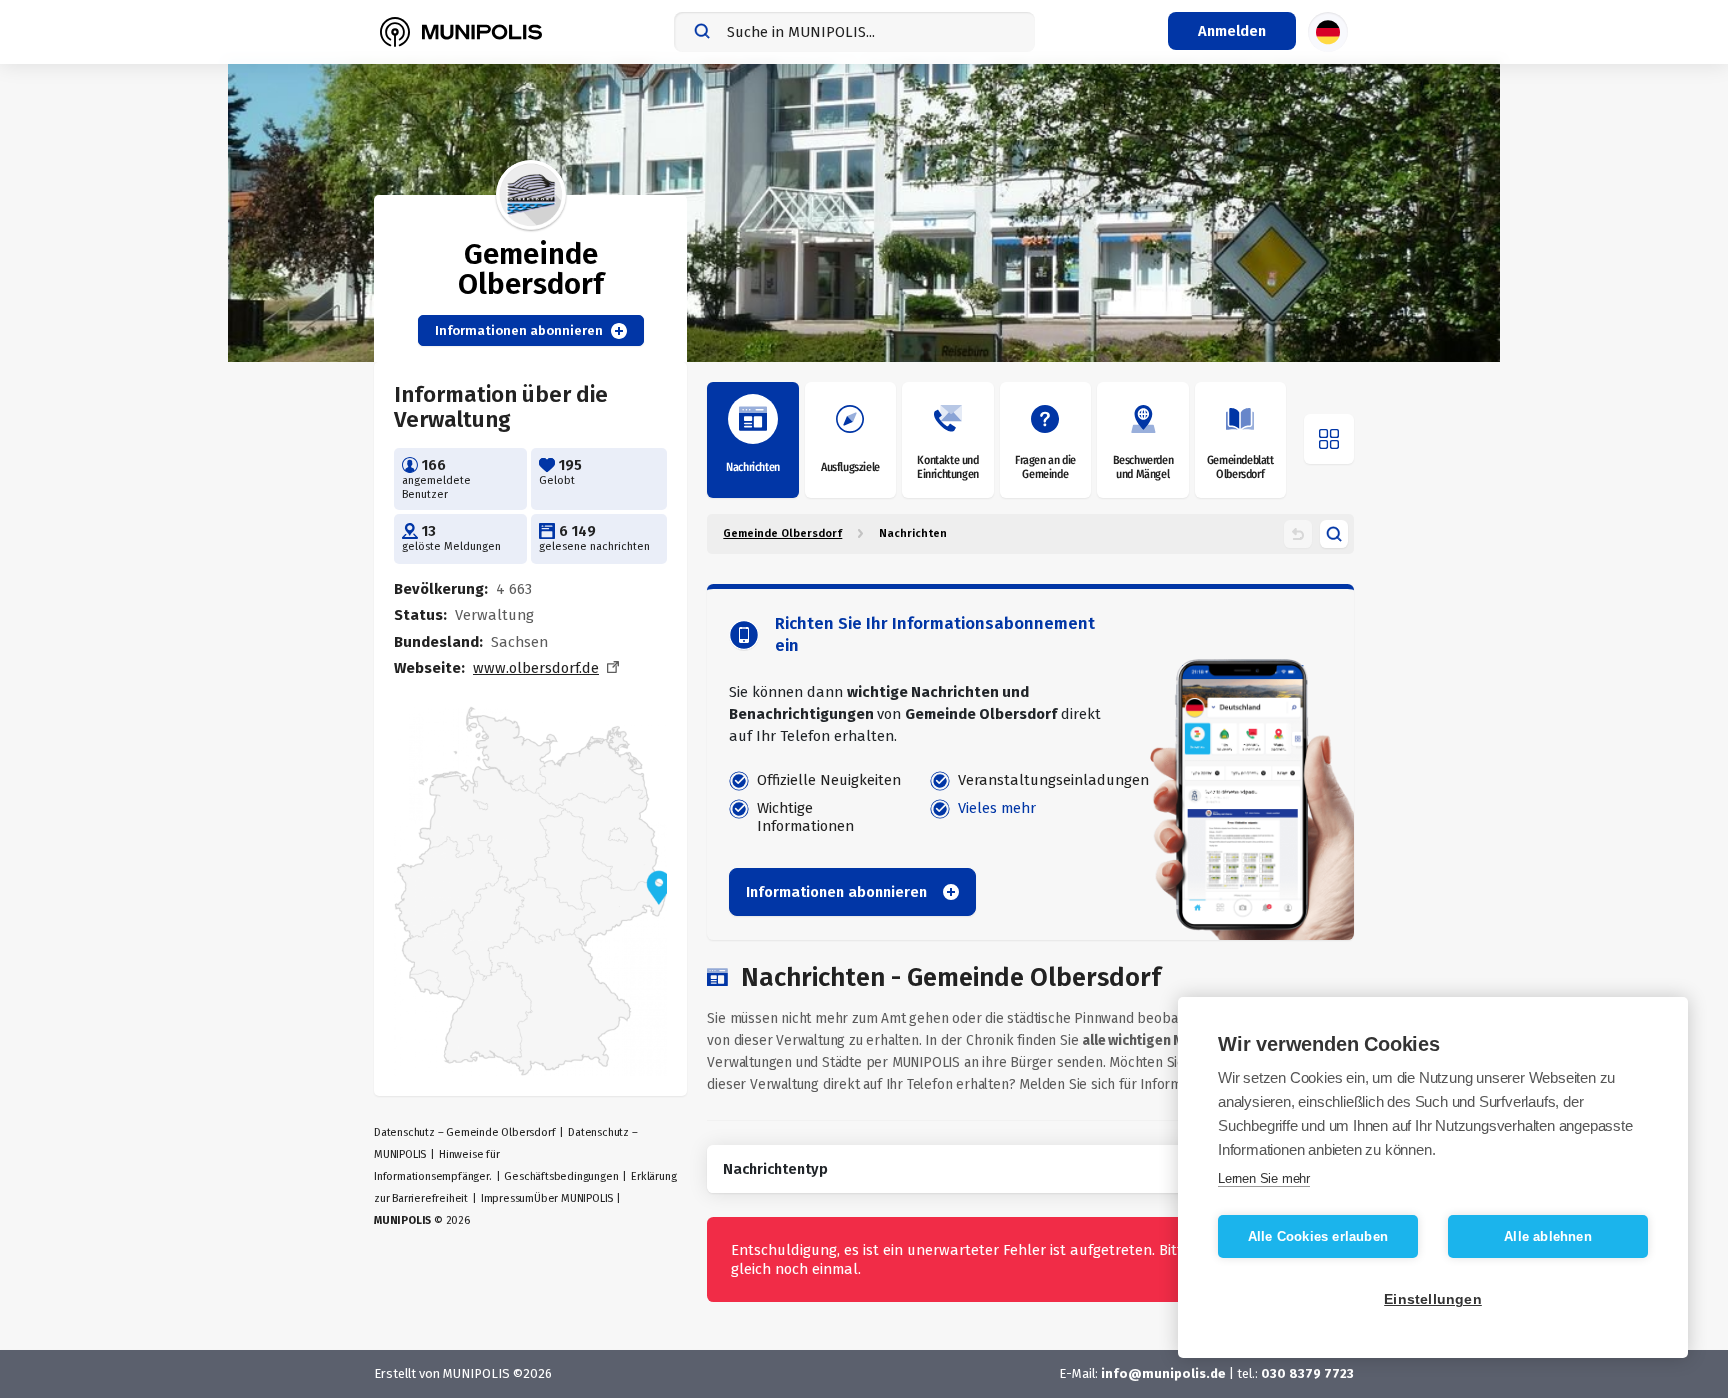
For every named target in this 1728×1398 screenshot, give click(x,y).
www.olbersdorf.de (536, 668)
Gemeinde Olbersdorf (782, 533)
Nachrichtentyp (775, 1169)
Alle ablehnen (1548, 1236)
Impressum (507, 1198)
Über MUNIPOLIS (573, 1198)
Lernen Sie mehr (1264, 1178)
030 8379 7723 (1307, 1373)
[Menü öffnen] (1329, 439)
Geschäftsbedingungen (561, 1176)
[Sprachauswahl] (1328, 32)
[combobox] (854, 32)
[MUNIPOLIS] (461, 32)
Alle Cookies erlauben (1318, 1236)
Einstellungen (1433, 1299)
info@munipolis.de (1163, 1373)
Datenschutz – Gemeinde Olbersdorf (464, 1132)
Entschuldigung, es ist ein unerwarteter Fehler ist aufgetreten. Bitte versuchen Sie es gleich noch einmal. (1019, 1259)
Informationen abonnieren (519, 330)
